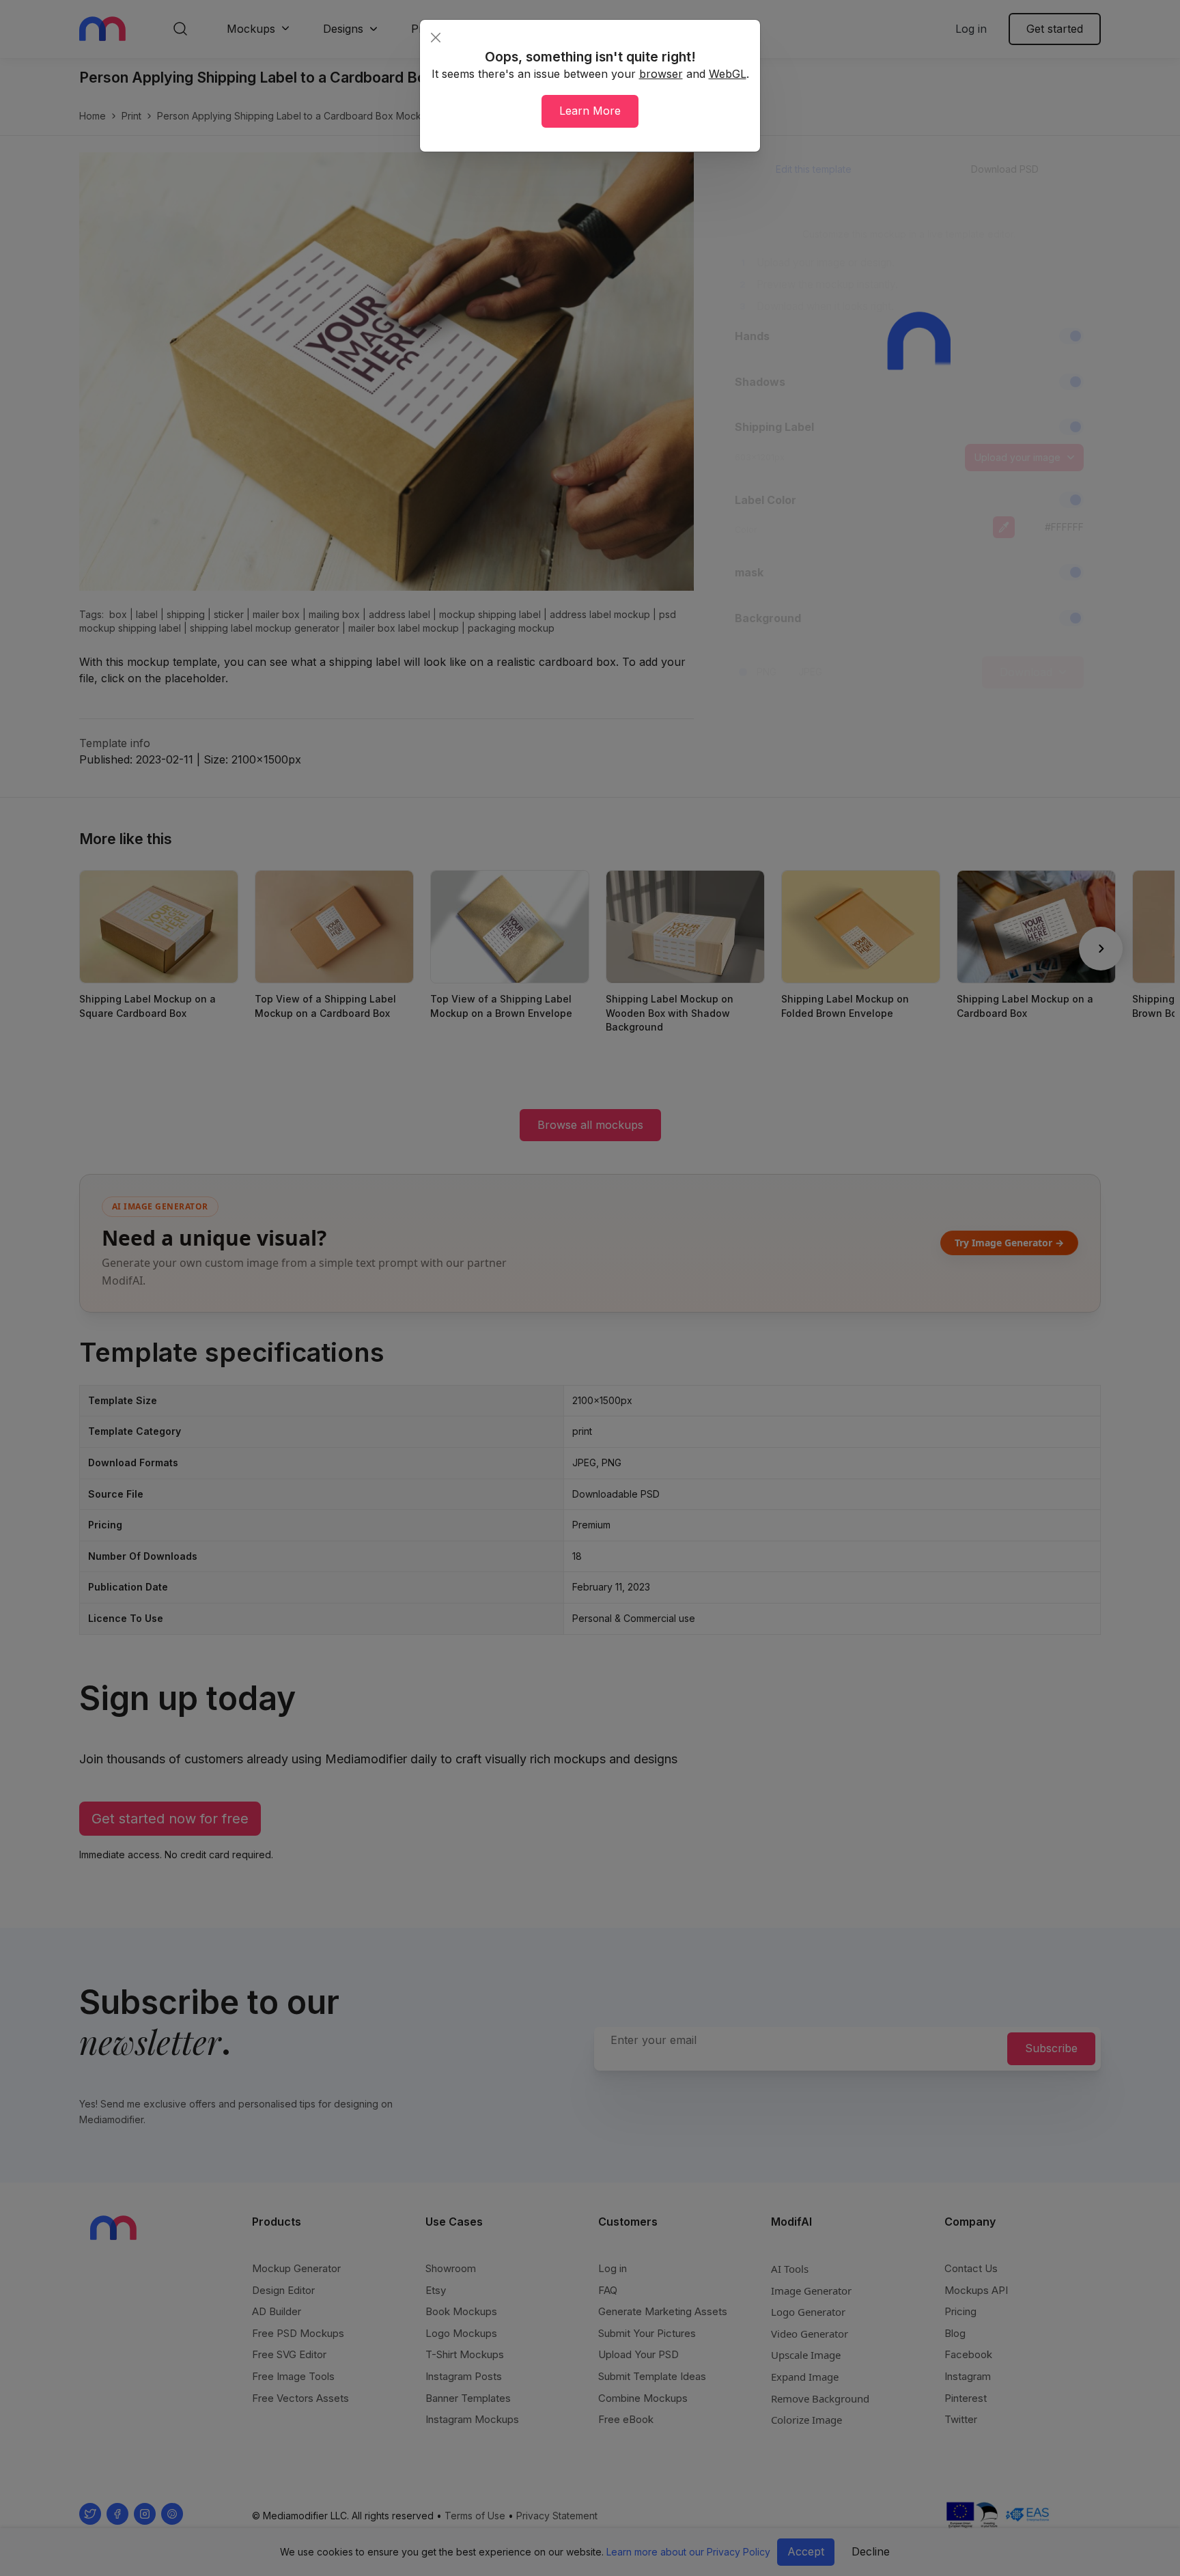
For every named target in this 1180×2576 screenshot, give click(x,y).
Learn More (590, 111)
